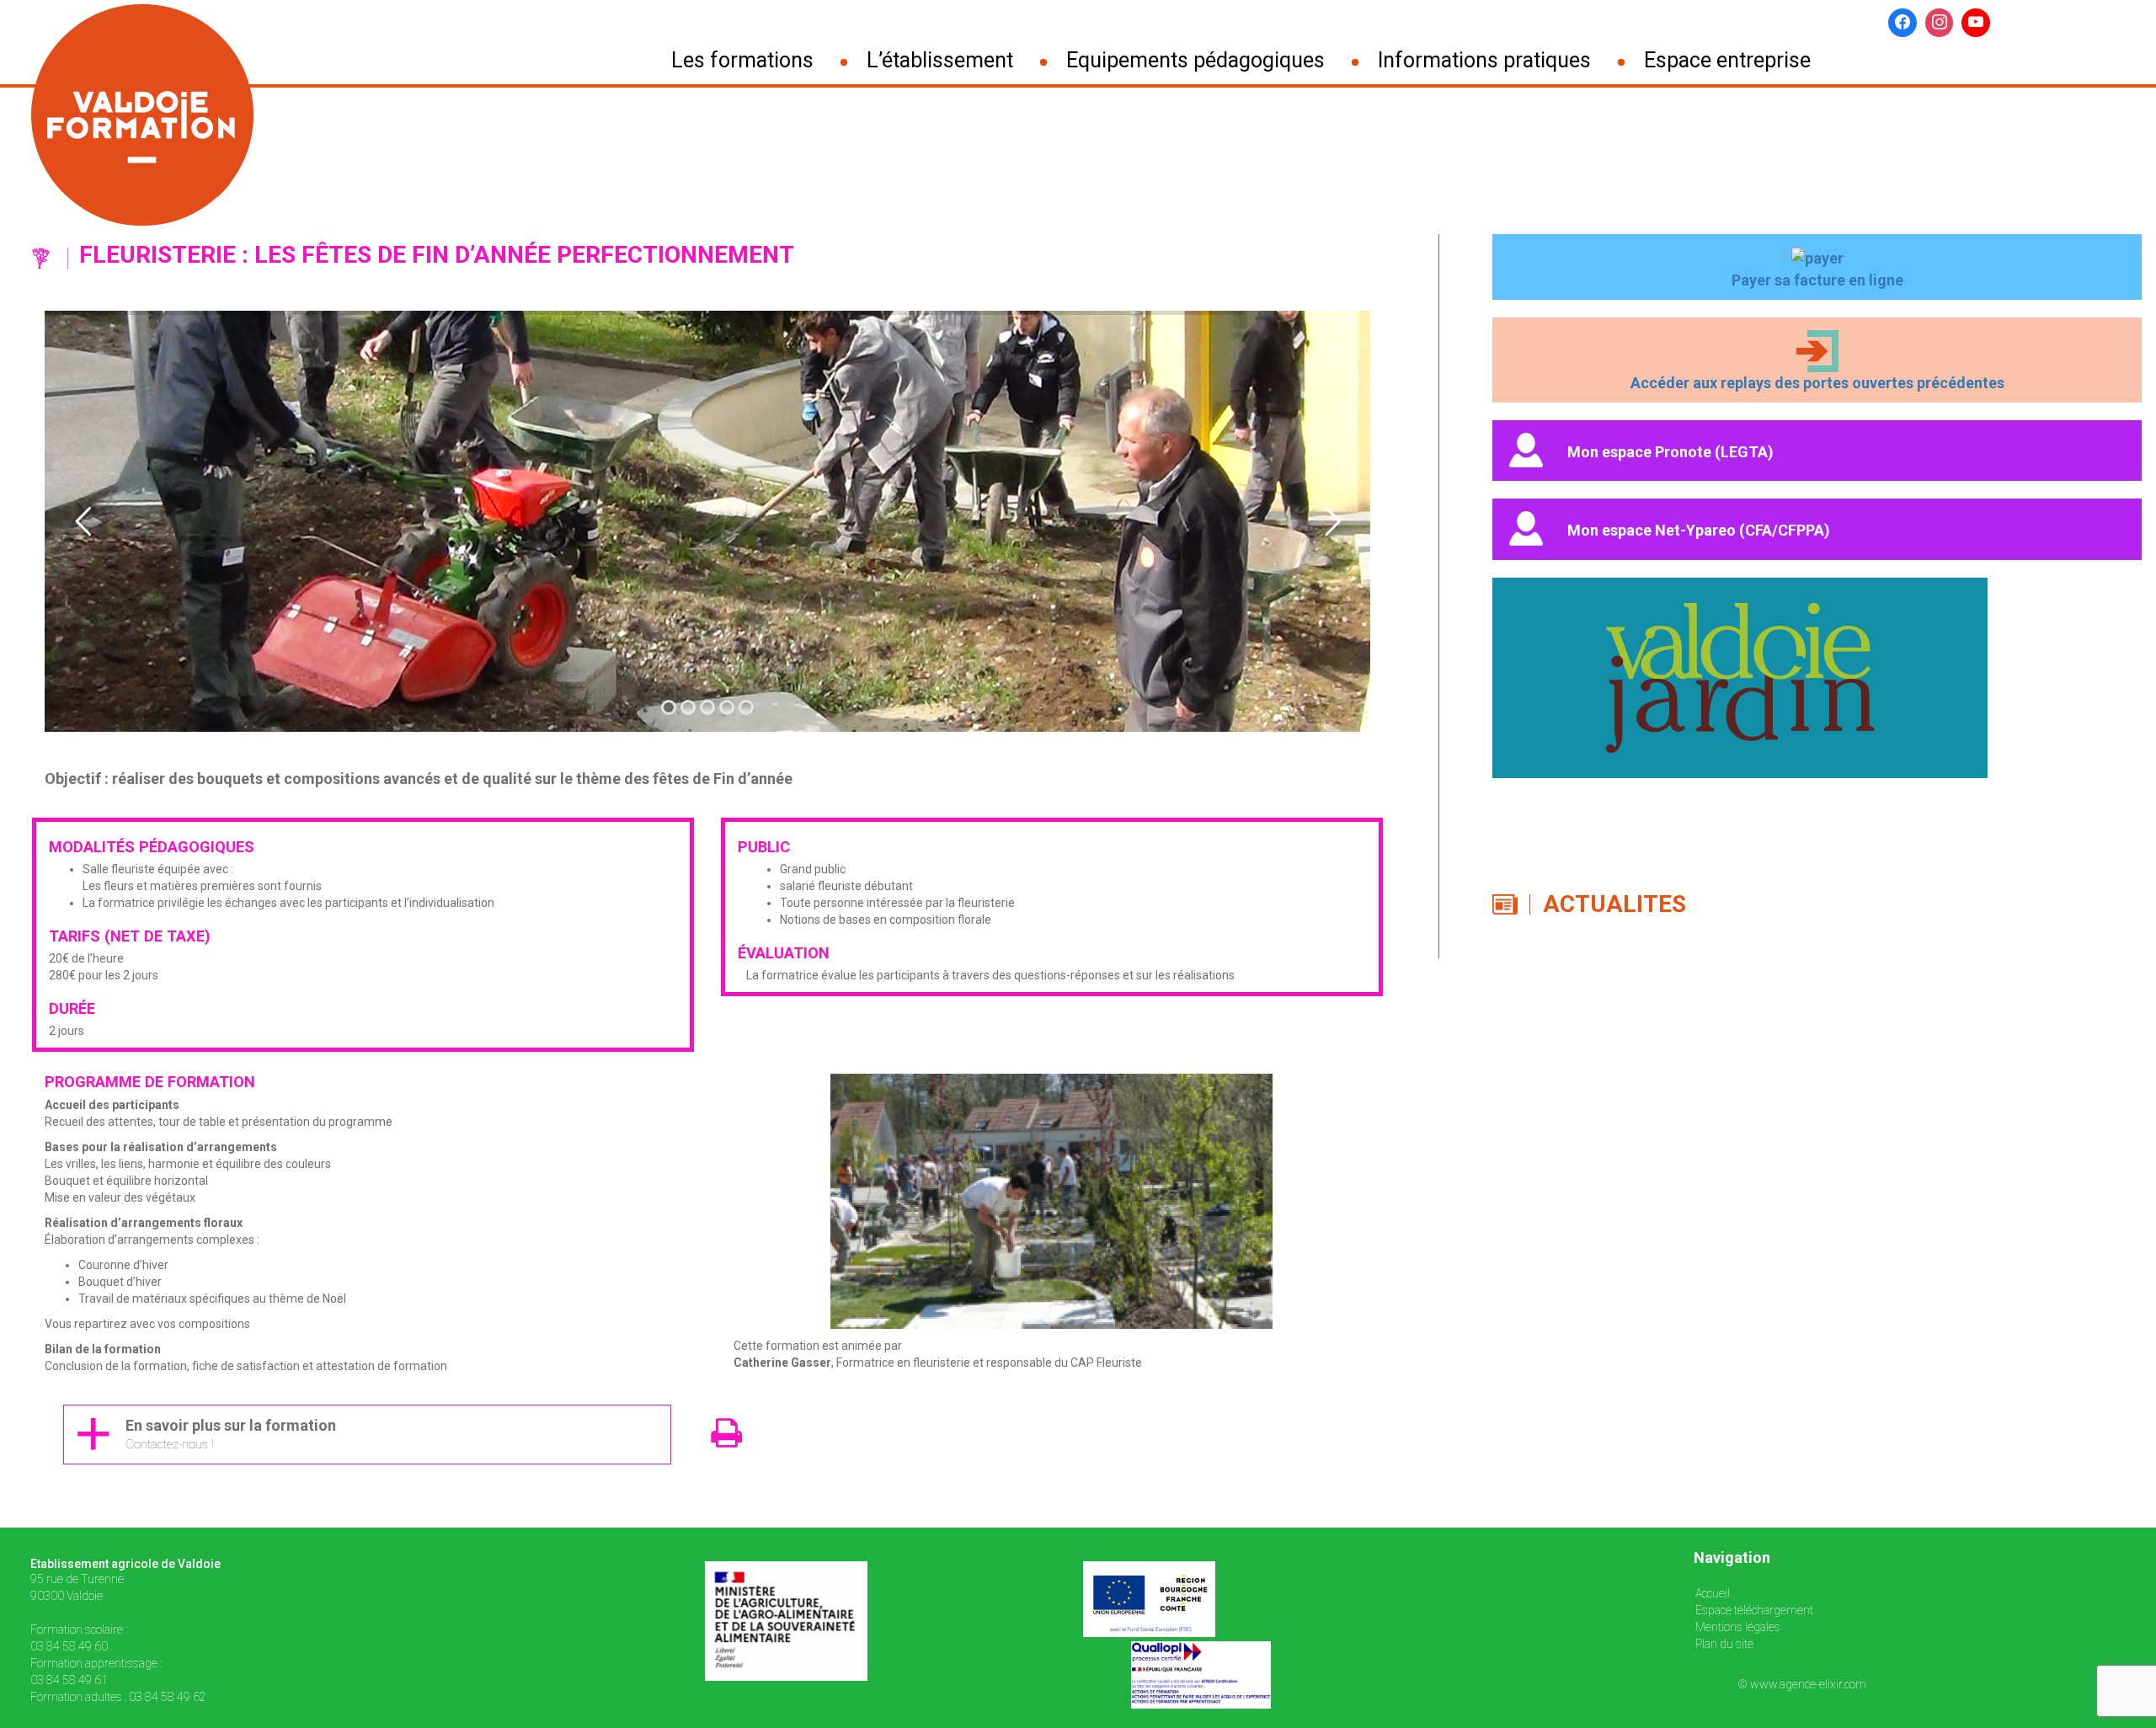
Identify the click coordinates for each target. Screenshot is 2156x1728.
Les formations (742, 61)
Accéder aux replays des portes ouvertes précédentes (1817, 383)
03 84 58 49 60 (69, 1646)
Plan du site (1724, 1644)
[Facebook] (1903, 23)
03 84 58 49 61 (69, 1680)
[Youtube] (1976, 23)
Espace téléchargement (1754, 1610)
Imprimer (744, 1445)
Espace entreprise (1727, 61)
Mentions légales (1738, 1627)
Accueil (1713, 1593)
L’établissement (940, 61)
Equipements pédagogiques (1195, 61)
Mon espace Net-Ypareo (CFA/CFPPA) (1699, 530)
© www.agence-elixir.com (1802, 1684)
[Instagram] (1940, 23)
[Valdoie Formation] (165, 115)
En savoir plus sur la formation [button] (231, 1435)
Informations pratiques (1484, 61)
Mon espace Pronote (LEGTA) (1670, 451)
